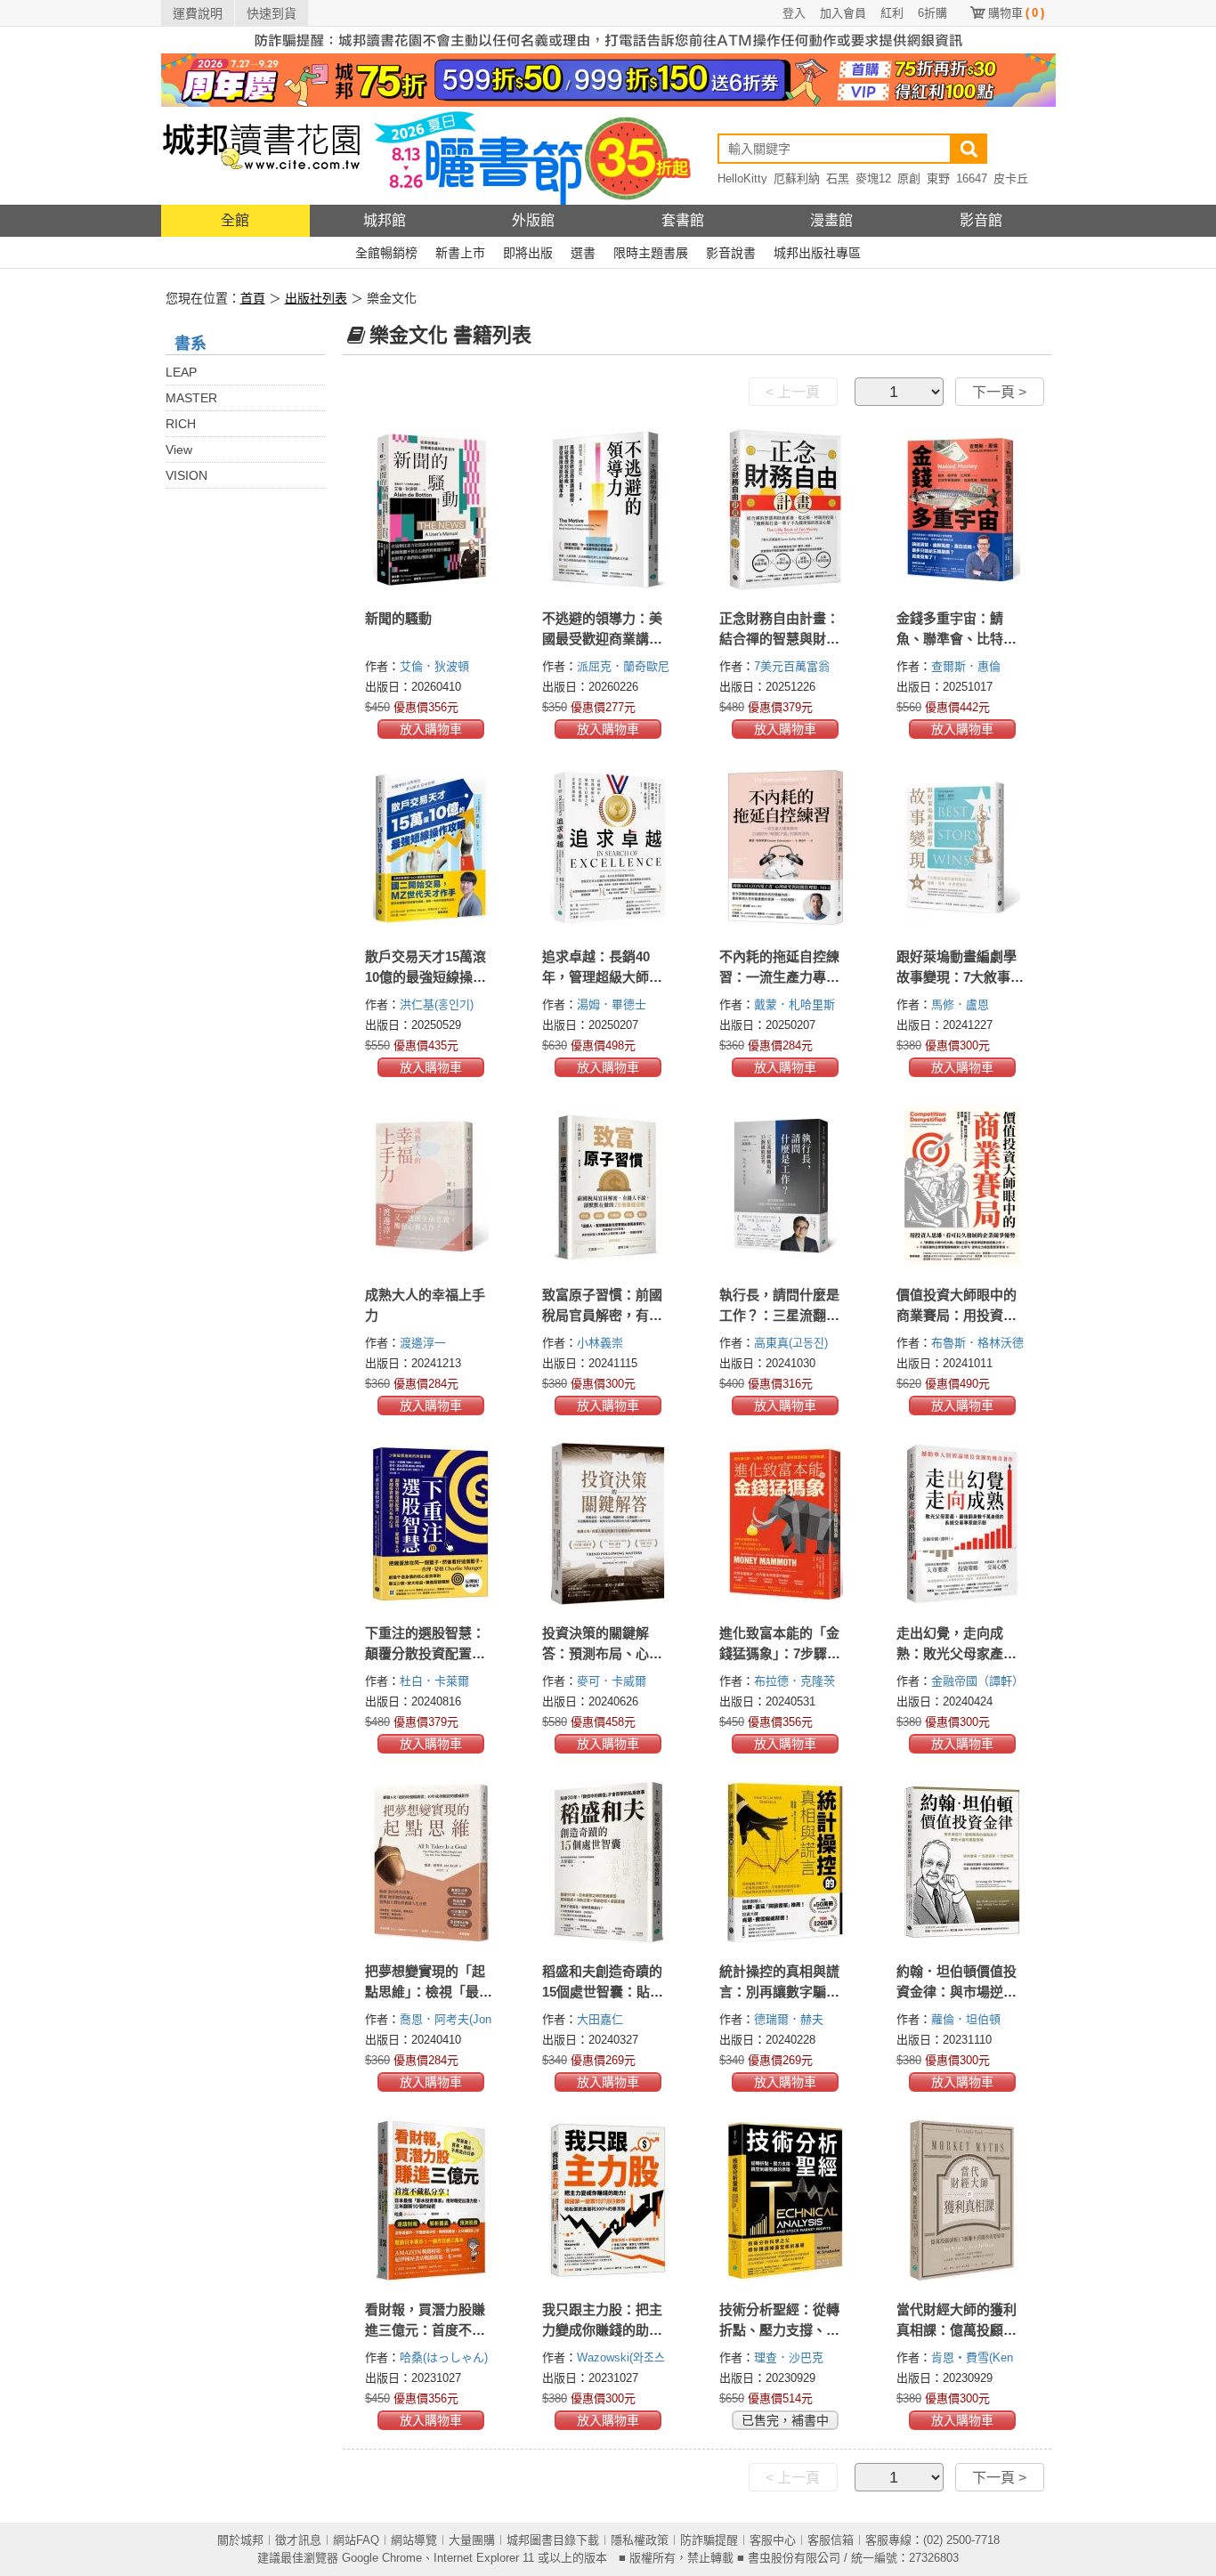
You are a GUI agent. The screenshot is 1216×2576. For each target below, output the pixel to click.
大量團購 (472, 2540)
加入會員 (843, 13)
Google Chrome (382, 2558)
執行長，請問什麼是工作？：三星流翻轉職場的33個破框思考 (780, 1315)
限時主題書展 (651, 253)
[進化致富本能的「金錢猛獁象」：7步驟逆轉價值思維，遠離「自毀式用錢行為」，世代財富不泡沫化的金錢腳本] (786, 1524)
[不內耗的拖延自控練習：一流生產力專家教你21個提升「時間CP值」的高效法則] (786, 847)
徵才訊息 (298, 2540)
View (179, 450)
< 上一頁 (793, 392)
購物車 (1016, 13)
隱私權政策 (640, 2540)
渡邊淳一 (425, 1343)
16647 (972, 178)
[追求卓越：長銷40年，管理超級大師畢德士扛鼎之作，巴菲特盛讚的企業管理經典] (608, 847)
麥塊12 (873, 178)
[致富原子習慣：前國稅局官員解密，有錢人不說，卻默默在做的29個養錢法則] (608, 1186)
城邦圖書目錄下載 (553, 2540)
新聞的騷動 (398, 618)
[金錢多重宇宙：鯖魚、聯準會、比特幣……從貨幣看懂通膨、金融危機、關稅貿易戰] (963, 509)
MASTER (191, 398)
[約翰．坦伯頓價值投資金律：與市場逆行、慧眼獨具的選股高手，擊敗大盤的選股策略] (963, 1862)
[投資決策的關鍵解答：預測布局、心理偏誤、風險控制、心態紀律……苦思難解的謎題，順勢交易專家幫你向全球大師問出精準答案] (608, 1524)
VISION (186, 475)
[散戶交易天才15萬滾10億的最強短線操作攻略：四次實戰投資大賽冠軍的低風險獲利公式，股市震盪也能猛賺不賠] (431, 847)
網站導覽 (414, 2540)
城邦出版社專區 (817, 253)
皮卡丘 (1011, 178)
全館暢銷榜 (386, 253)
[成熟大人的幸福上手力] (431, 1186)
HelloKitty (742, 178)
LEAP (181, 372)
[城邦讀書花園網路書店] (261, 155)
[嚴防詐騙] (608, 39)
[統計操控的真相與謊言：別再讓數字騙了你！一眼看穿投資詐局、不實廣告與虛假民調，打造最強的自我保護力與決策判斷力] (786, 1862)
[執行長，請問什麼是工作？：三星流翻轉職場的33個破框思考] (786, 1186)
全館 (235, 220)
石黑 (838, 178)
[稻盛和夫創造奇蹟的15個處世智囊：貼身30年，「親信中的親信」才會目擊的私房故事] (608, 1862)
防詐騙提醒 (709, 2540)
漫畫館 (831, 220)
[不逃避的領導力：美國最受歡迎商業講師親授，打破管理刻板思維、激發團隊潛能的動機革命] (608, 509)
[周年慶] (608, 79)
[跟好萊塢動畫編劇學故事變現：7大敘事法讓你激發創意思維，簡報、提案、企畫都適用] (963, 847)
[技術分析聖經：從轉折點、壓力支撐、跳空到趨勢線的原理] (786, 2200)
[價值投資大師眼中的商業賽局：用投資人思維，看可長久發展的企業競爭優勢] (963, 1186)
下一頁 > (999, 392)
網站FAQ (356, 2540)
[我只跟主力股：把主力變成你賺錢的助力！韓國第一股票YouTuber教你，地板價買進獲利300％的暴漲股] (608, 2200)
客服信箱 (831, 2540)
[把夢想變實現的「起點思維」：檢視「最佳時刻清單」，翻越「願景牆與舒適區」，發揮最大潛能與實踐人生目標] (431, 1862)
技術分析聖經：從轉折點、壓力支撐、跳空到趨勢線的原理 (779, 2330)
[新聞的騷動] (431, 509)
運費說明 (198, 13)
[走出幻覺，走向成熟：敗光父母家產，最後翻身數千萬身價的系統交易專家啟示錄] (963, 1524)
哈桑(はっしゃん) (444, 2357)
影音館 (981, 220)
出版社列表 (316, 298)
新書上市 (460, 253)
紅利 (892, 13)
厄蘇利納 (797, 178)
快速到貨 (272, 13)
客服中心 (773, 2540)
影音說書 (731, 253)
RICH (181, 424)
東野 (938, 178)
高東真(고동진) (791, 1343)
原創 (909, 178)
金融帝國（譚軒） (979, 1681)
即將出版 (528, 253)
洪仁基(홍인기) (437, 1004)
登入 (794, 13)
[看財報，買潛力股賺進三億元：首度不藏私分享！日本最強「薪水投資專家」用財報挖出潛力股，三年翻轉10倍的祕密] (431, 2200)
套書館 (683, 220)
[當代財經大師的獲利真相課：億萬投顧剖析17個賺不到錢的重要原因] (963, 2200)
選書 (583, 253)
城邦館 (385, 220)
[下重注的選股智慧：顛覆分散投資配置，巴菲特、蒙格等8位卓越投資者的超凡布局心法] (431, 1524)
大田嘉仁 (602, 2019)
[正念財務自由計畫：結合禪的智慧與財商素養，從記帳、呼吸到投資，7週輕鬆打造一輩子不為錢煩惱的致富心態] (786, 509)
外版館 (533, 220)
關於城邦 (240, 2540)
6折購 (932, 13)
